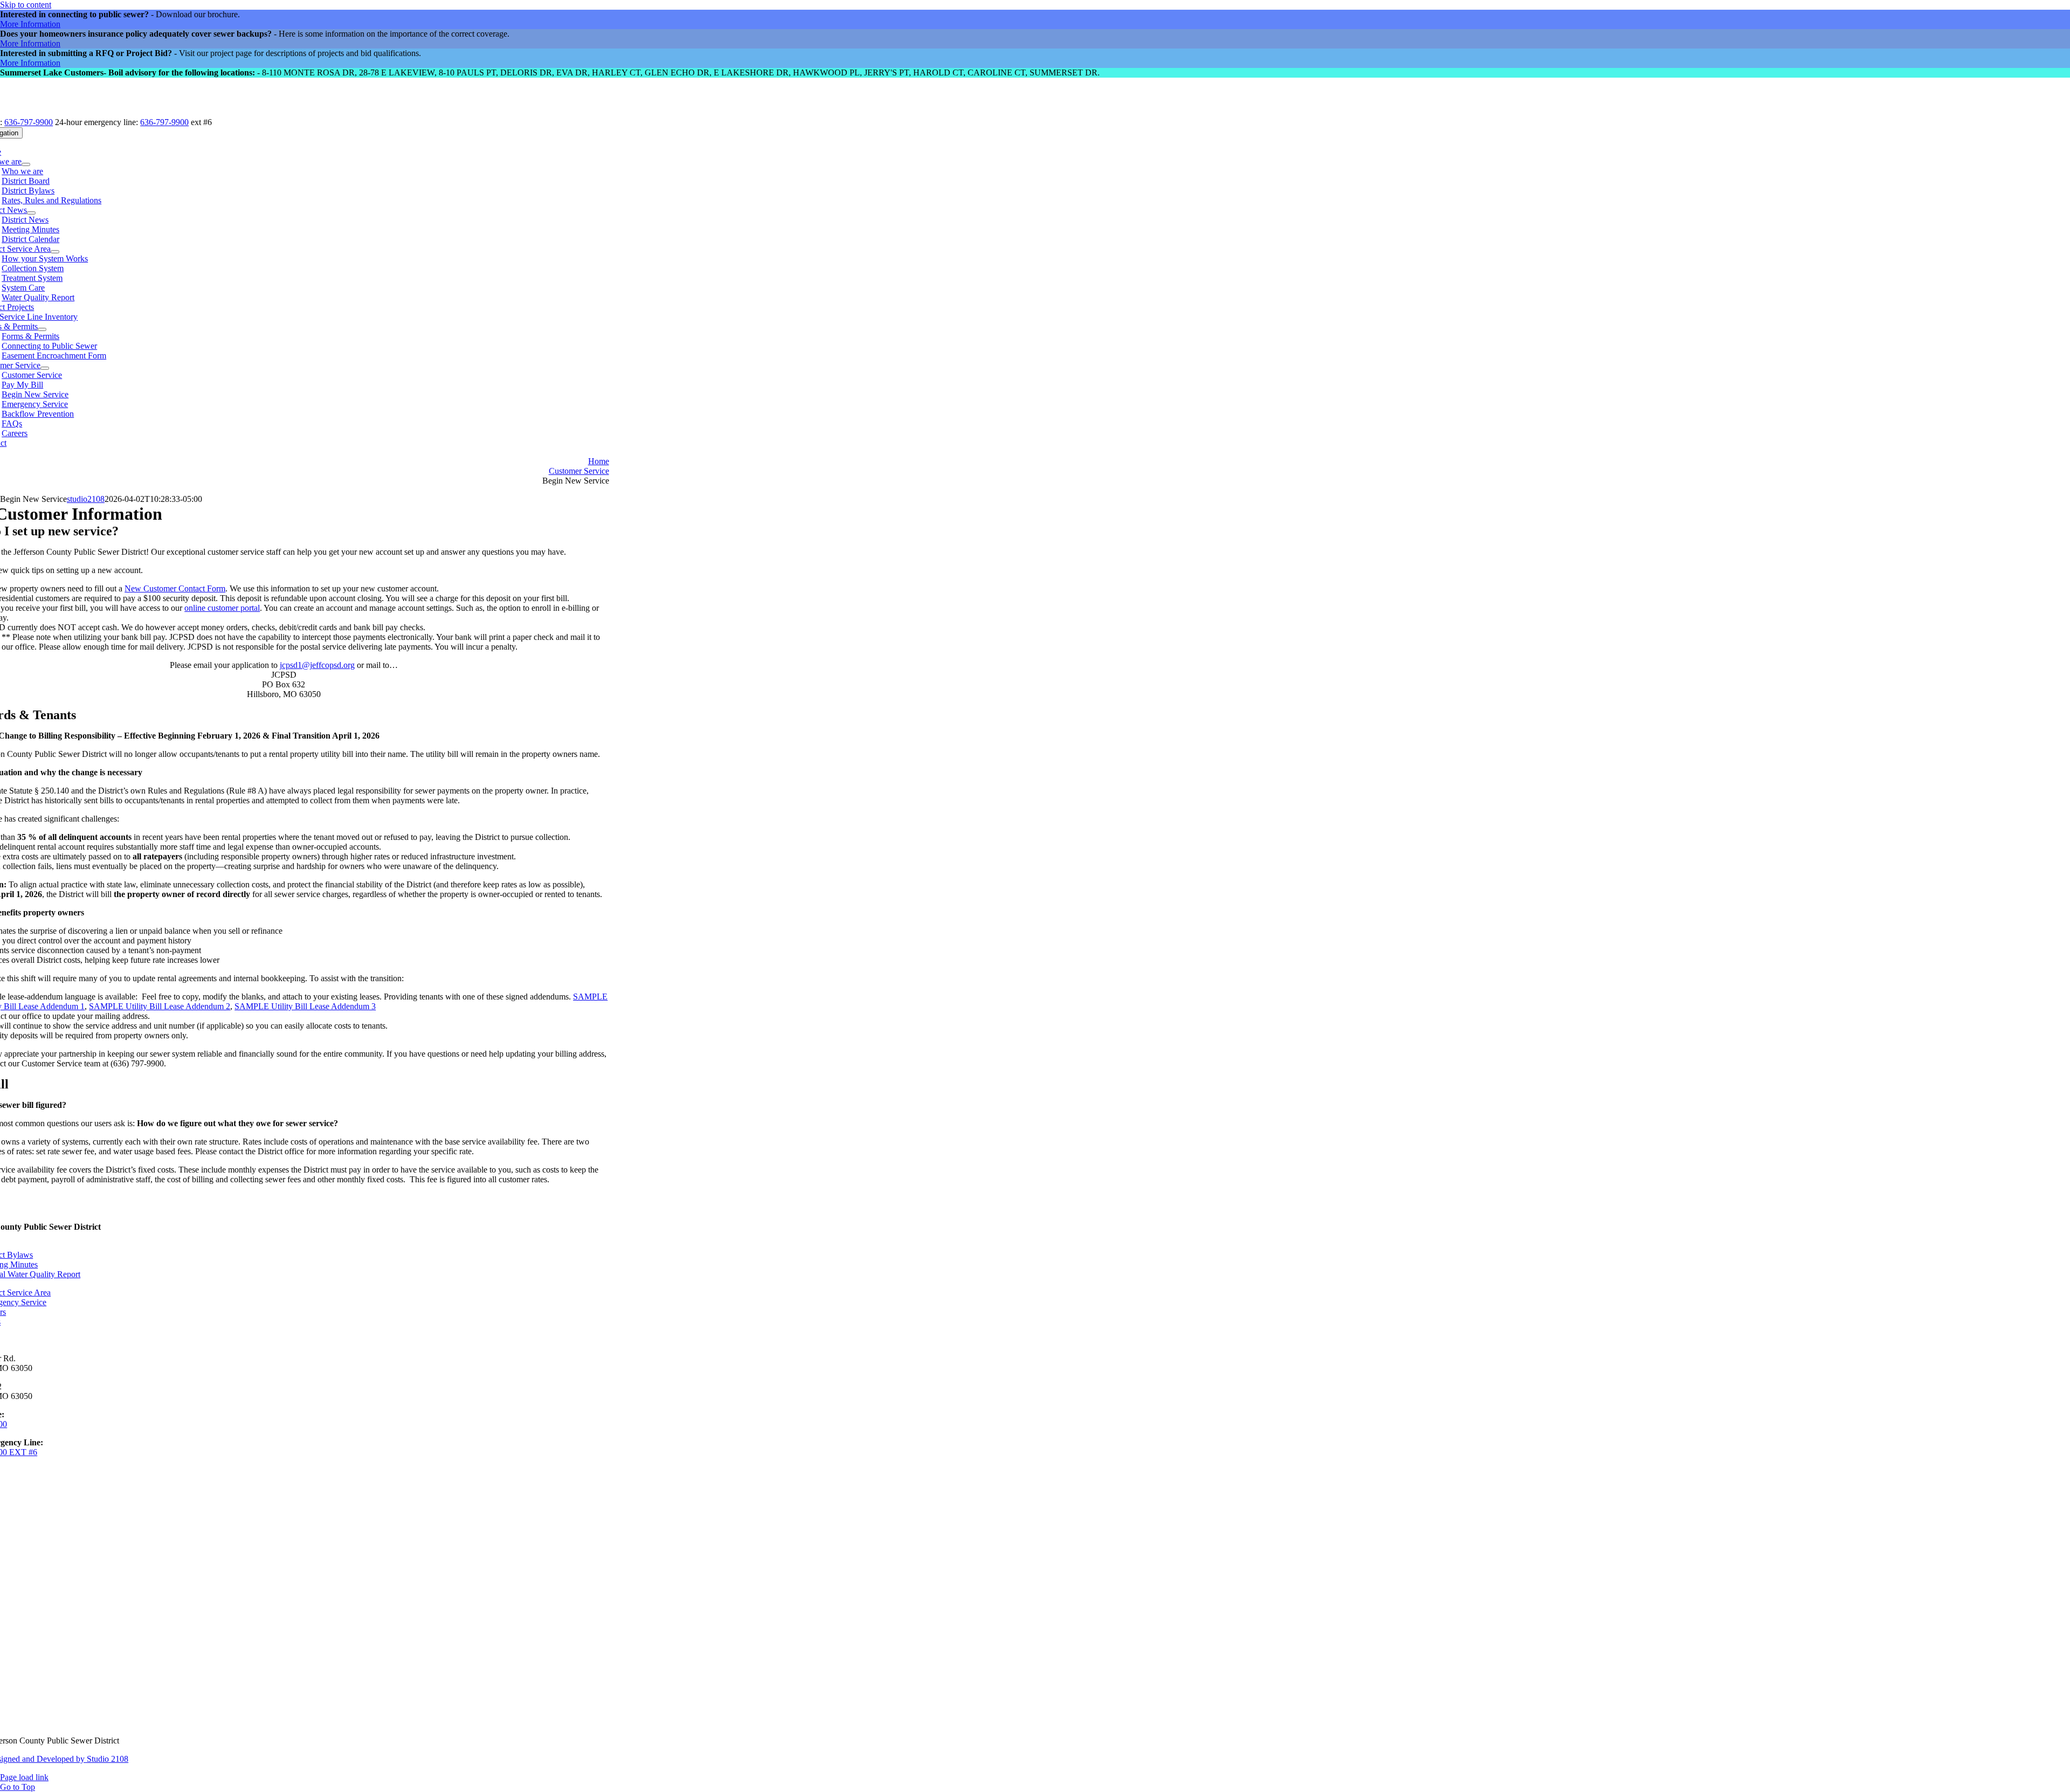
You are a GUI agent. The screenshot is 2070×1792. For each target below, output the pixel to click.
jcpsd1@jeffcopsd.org (317, 665)
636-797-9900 (29, 122)
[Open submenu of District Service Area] (55, 252)
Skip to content (26, 5)
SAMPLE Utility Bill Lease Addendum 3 (305, 1006)
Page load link (24, 1777)
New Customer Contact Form (175, 588)
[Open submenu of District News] (31, 213)
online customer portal (222, 608)
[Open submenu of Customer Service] (45, 368)
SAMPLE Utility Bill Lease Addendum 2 (160, 1006)
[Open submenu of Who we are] (26, 164)
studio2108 (86, 499)
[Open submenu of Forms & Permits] (42, 329)
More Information (30, 24)
